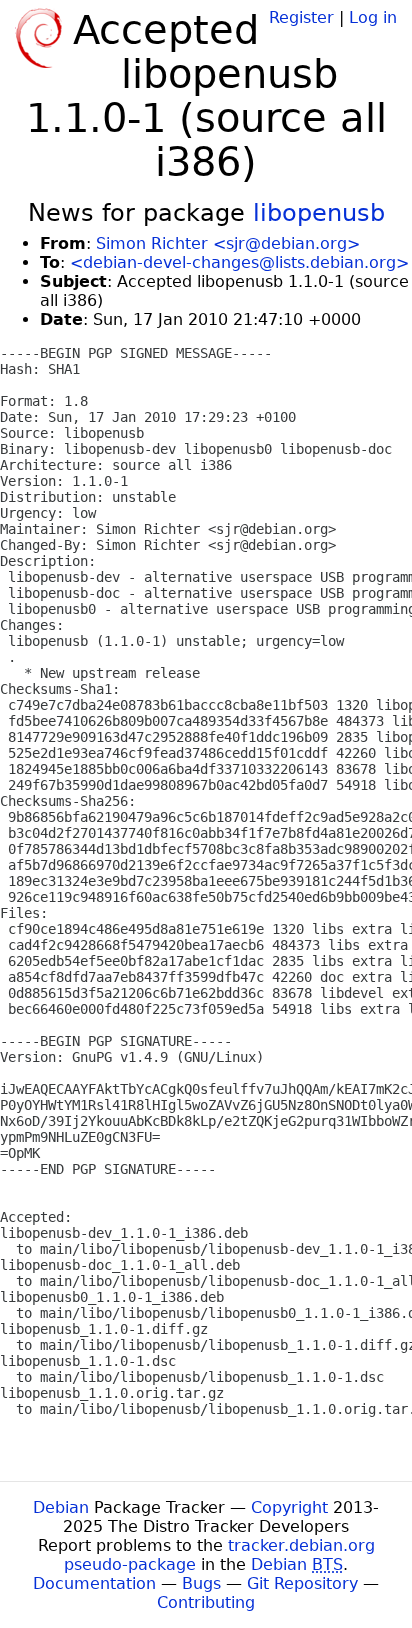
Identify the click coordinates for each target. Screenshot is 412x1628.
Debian (61, 1507)
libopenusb (319, 213)
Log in (373, 17)
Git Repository (302, 1583)
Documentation (94, 1583)
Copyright (289, 1507)
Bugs (201, 1583)
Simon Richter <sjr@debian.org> (228, 243)
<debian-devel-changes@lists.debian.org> (239, 262)
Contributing (206, 1602)
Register (301, 17)
